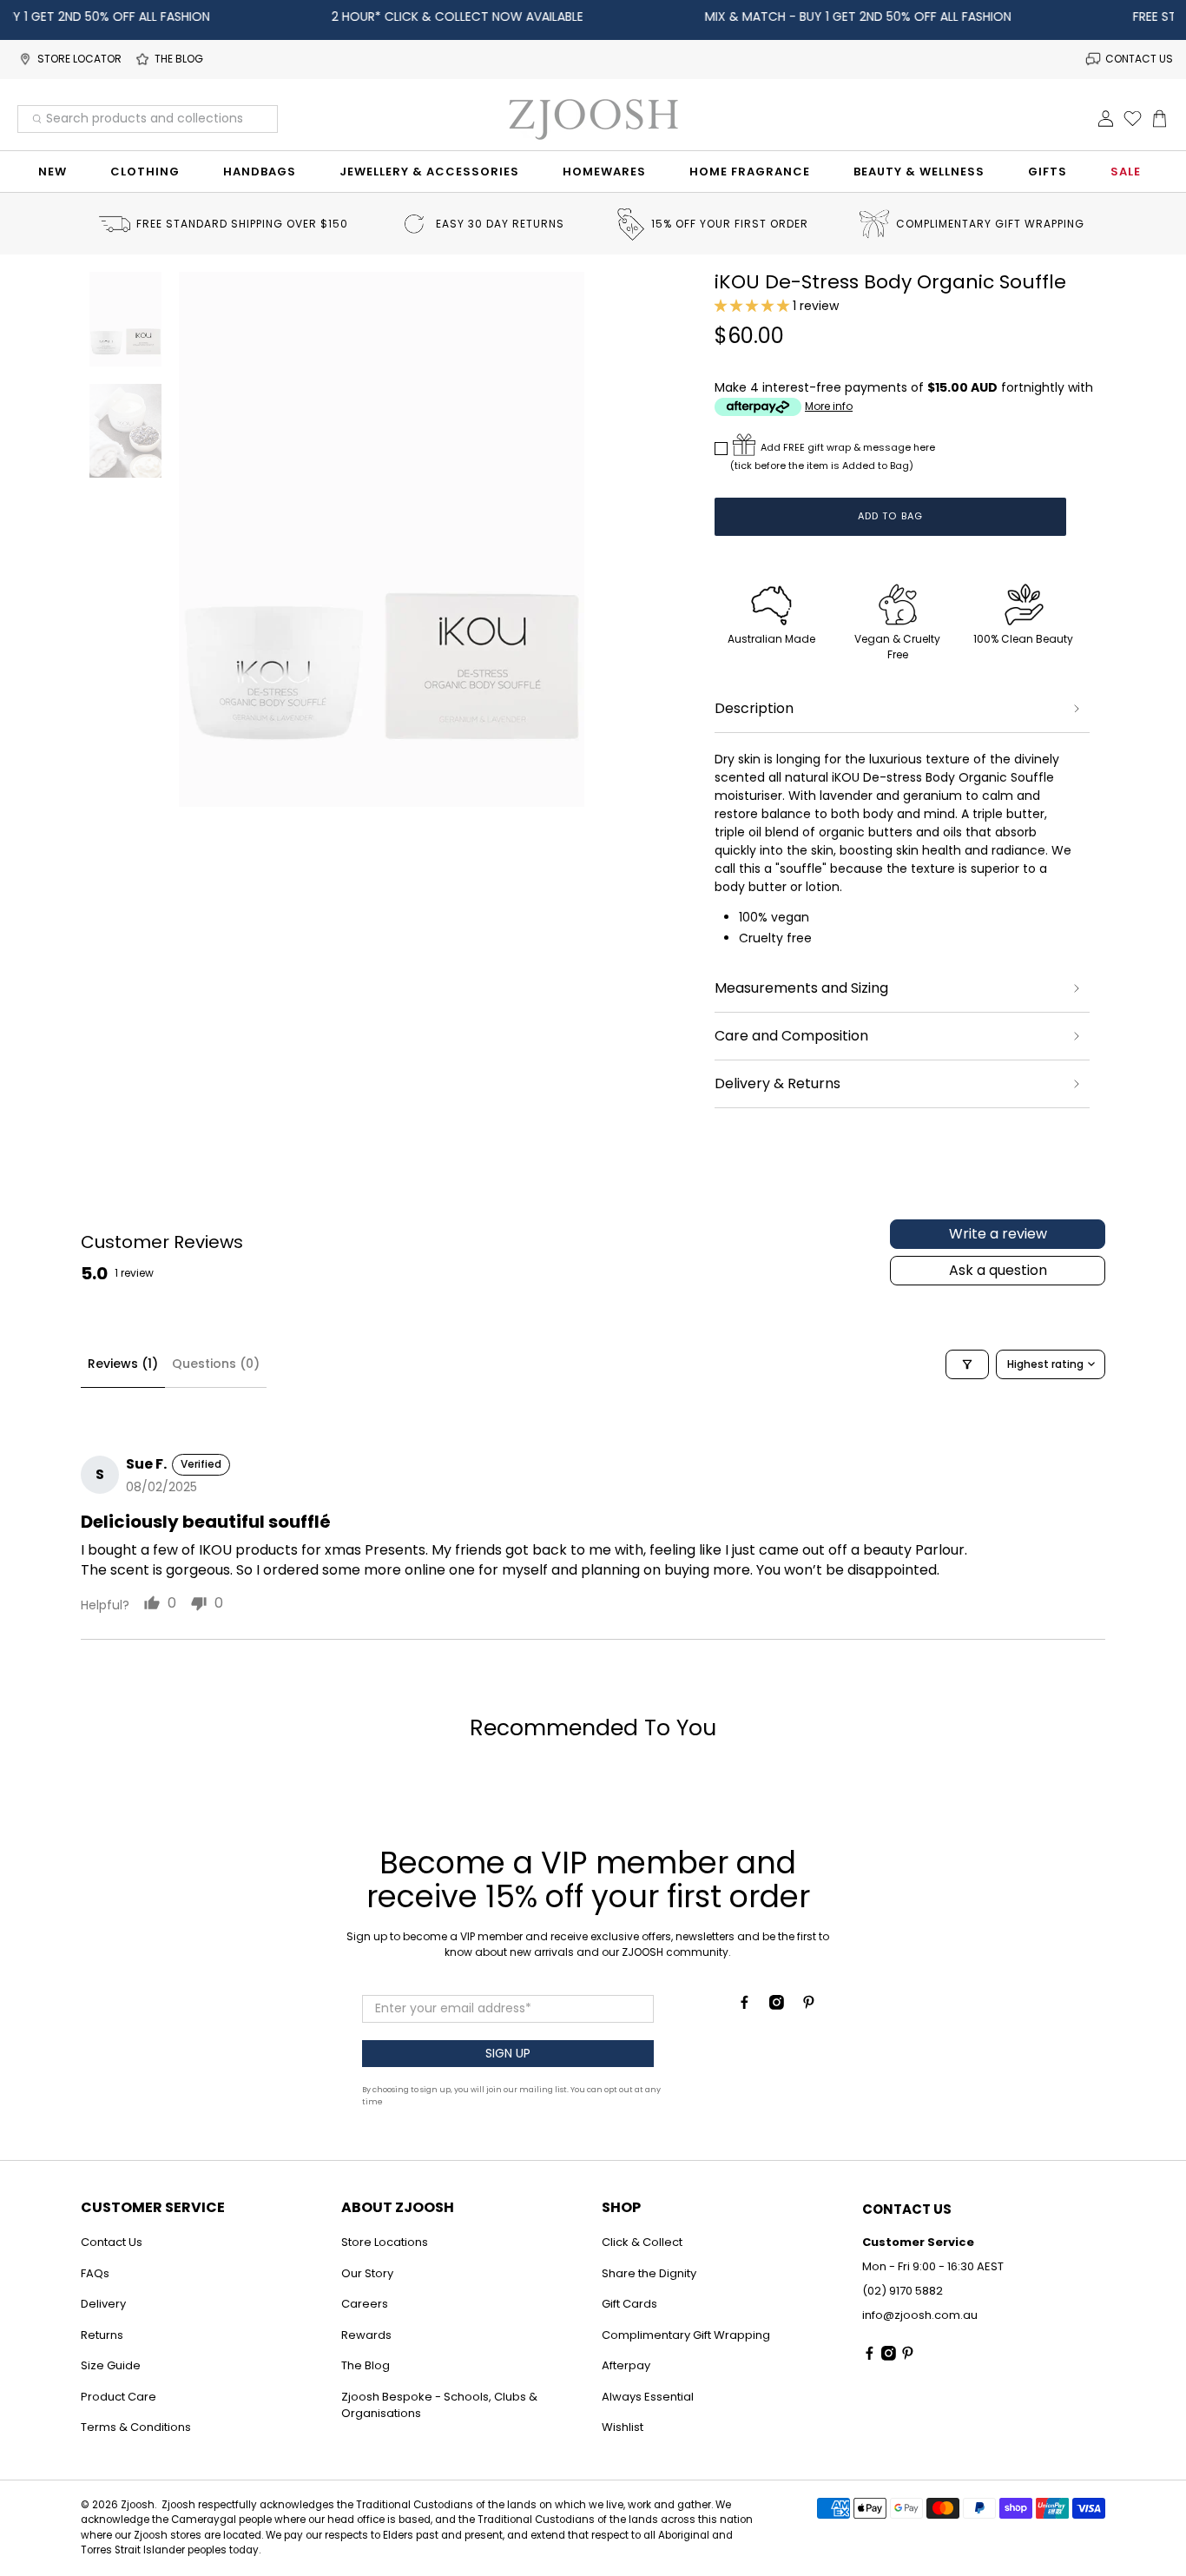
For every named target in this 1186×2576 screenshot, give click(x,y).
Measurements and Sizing (801, 988)
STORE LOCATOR (79, 59)
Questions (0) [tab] (216, 1364)
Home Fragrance (750, 172)
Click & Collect (642, 2242)
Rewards (366, 2335)
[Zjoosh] (593, 119)
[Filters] (967, 1364)
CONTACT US (1139, 59)
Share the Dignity (649, 2273)
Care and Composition (791, 1036)
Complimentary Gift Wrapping (686, 2335)
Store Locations (385, 2242)
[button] (752, 306)
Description (754, 708)
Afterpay (626, 2365)
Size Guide (111, 2365)
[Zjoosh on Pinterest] (809, 2005)
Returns (102, 2335)
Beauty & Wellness (919, 172)
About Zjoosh (398, 2207)
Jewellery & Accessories (429, 172)
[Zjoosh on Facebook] (745, 2005)
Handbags (260, 172)
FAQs (95, 2273)
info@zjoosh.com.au (920, 2315)
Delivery (103, 2304)
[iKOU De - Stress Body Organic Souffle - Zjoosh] (382, 539)
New (53, 172)
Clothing (145, 172)
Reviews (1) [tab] (123, 1364)
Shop (621, 2207)
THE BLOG (179, 59)
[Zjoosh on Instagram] (777, 2005)
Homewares (604, 172)
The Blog (366, 2365)
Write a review (998, 1234)
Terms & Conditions (136, 2427)
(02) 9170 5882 (903, 2291)
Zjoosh (138, 2505)
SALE (1126, 172)
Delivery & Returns (777, 1083)
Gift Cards (629, 2304)
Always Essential (648, 2397)
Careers (365, 2304)
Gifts (1048, 172)
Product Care (119, 2397)
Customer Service (153, 2207)
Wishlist (623, 2427)
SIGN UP (508, 2053)
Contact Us (112, 2242)
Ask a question (998, 1270)
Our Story (367, 2273)
